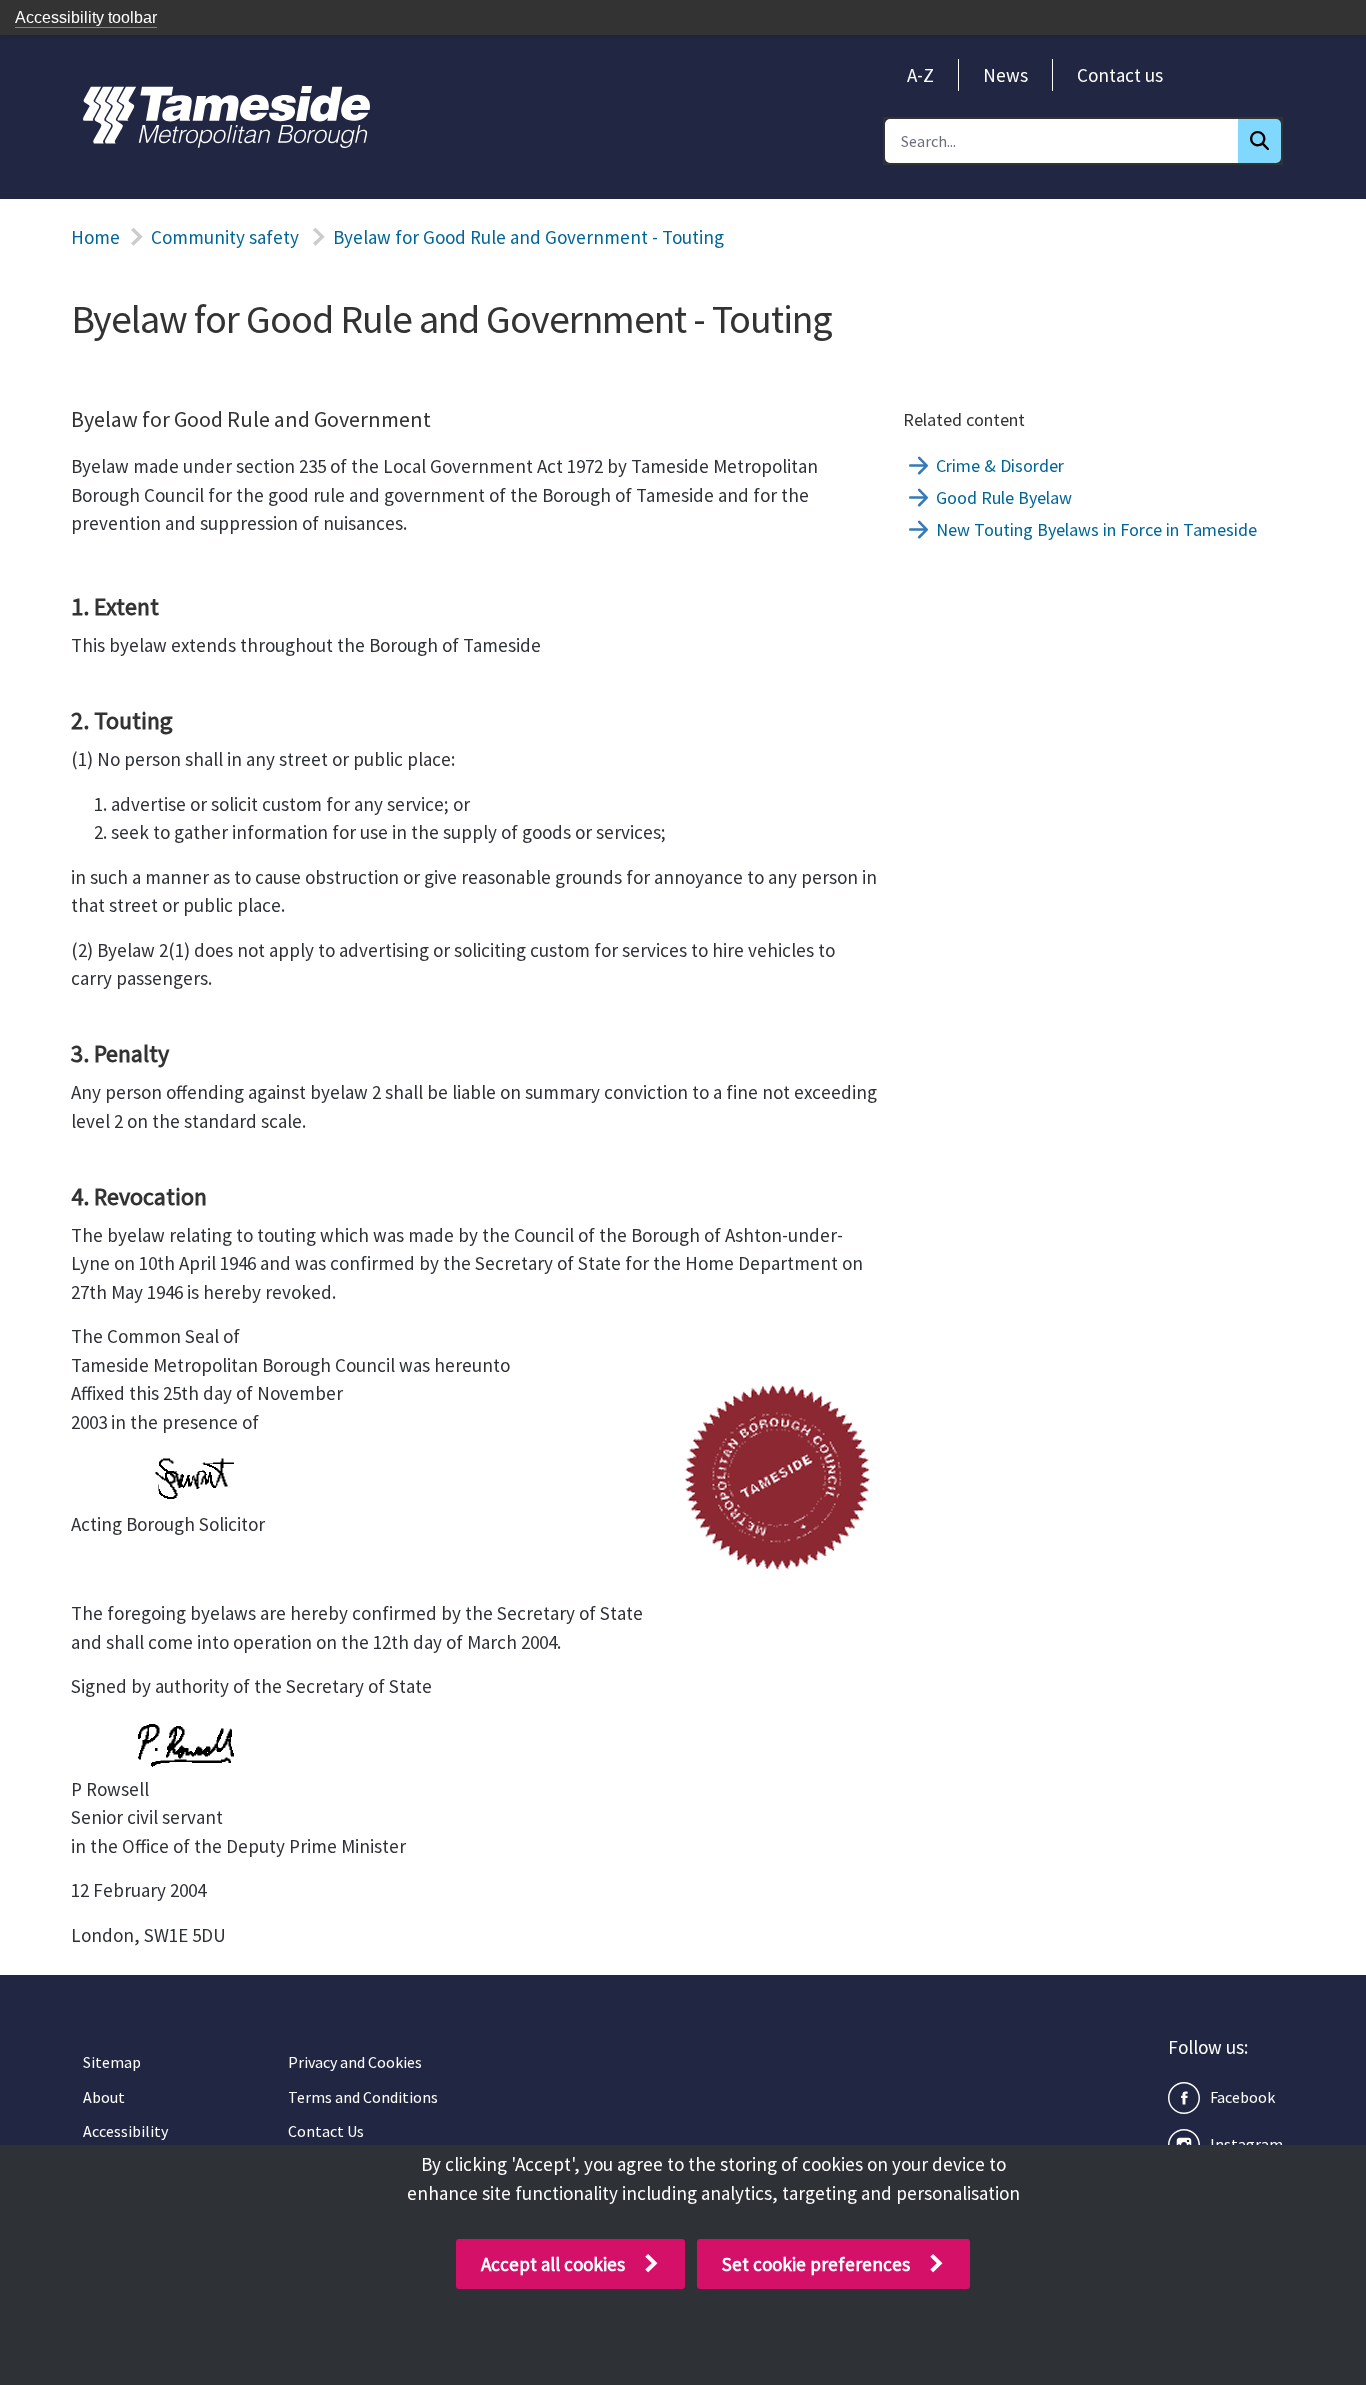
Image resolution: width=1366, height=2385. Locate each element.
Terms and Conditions (363, 2097)
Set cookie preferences (816, 2264)
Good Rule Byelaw (1004, 497)
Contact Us (326, 2131)
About (104, 2097)
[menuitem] (920, 75)
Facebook (1242, 2097)
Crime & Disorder (1000, 465)
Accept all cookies (553, 2264)
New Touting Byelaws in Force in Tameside (1096, 529)
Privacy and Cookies (355, 2062)
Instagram (1246, 2144)
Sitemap (112, 2062)
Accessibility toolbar (86, 17)
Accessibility (125, 2131)
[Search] (1259, 141)
